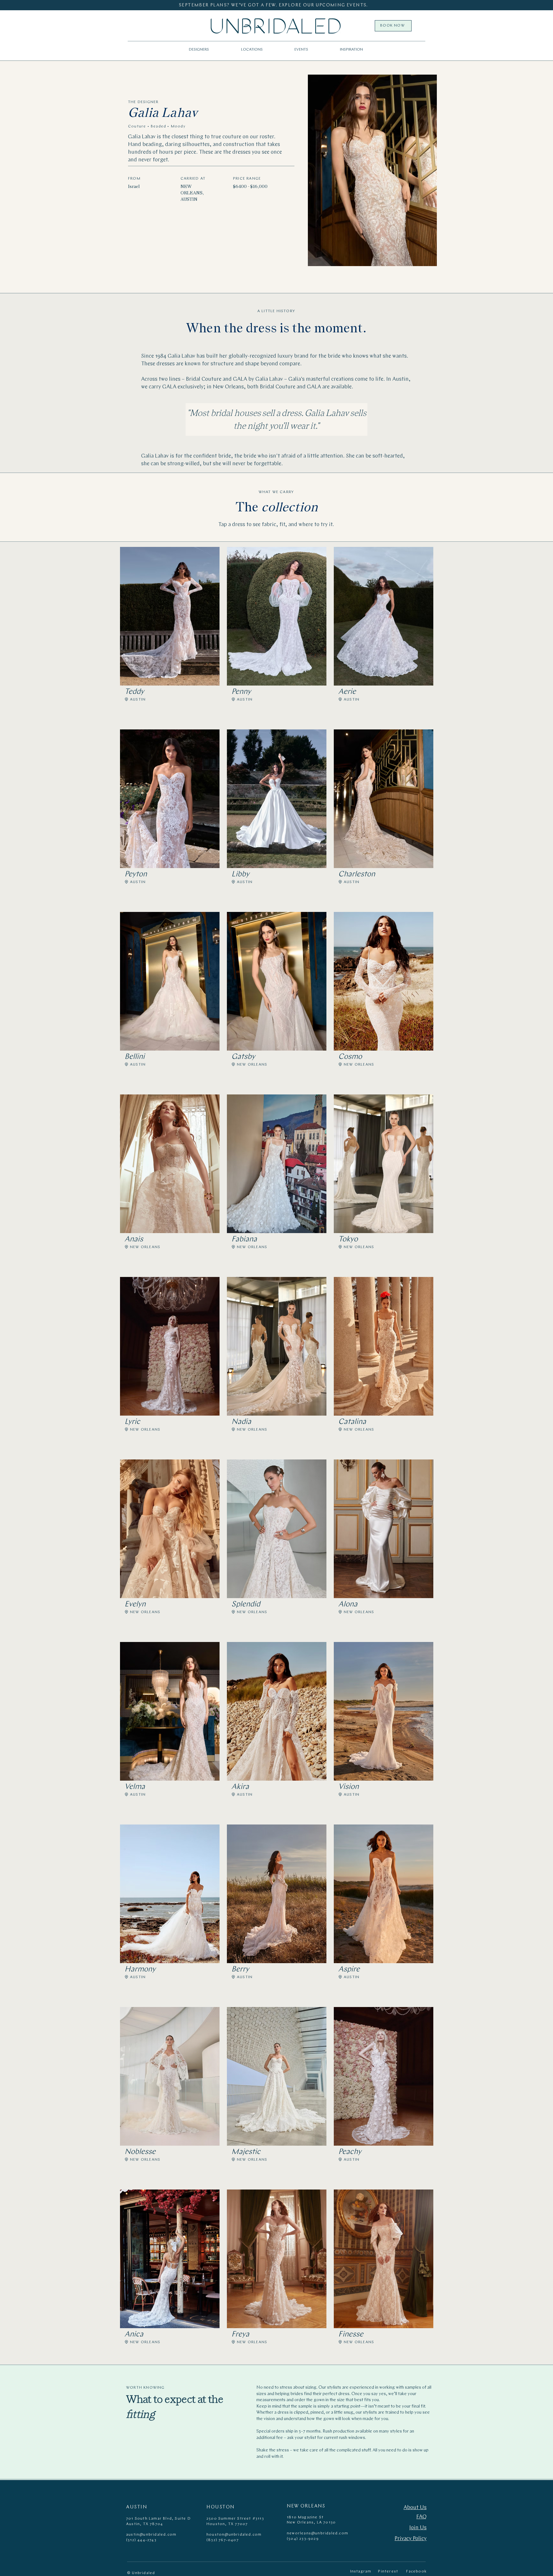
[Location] (126, 699)
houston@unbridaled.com (234, 2535)
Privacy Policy (411, 2539)
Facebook (416, 2572)
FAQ (421, 2517)
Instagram (361, 2572)
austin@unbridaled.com (151, 2535)
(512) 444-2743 (141, 2540)
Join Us (418, 2528)
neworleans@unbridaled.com (317, 2533)
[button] (252, 50)
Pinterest (388, 2572)
